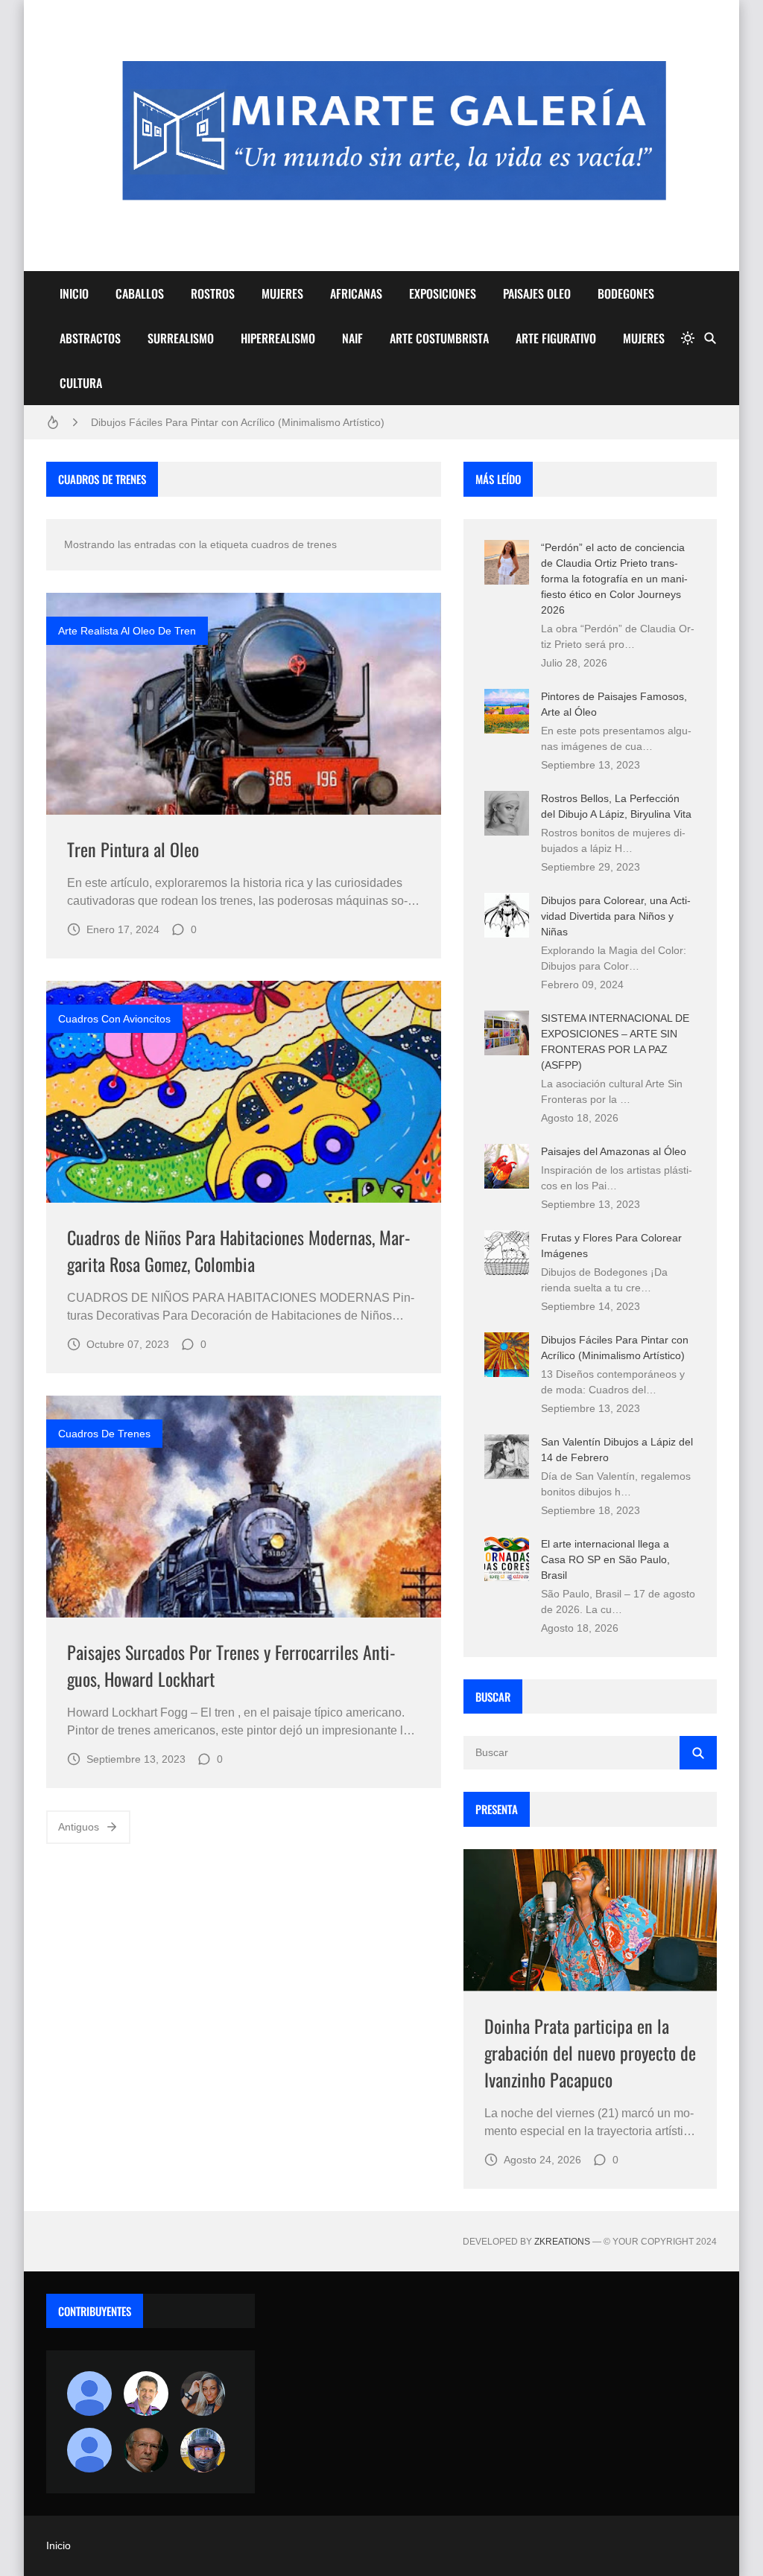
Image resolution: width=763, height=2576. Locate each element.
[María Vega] (89, 2450)
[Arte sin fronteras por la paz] (146, 2394)
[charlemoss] (146, 2450)
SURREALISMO (181, 338)
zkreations (562, 2242)
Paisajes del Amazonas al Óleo (614, 1151)
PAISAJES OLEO (537, 293)
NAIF (352, 338)
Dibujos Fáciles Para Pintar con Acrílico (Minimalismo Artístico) (238, 422)
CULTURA (81, 383)
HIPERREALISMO (278, 338)
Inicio (58, 2545)
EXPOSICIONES (443, 293)
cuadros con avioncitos (114, 1019)
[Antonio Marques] (89, 2394)
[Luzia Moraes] (203, 2394)
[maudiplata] (203, 2450)
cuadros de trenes (104, 1434)
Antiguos (79, 1827)
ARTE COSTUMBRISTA (439, 338)
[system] (688, 338)
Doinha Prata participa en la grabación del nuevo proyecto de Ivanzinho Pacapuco (590, 2052)
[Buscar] (710, 338)
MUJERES (282, 293)
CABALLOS (140, 293)
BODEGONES (626, 293)
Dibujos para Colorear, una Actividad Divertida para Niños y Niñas (616, 916)
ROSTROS (213, 293)
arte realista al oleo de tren (127, 631)
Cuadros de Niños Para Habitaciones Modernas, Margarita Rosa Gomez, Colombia (239, 1250)
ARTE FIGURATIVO (556, 338)
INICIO (74, 293)
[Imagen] (244, 704)
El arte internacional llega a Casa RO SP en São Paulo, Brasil (605, 1559)
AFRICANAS (356, 293)
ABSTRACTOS (90, 338)
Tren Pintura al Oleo (133, 849)
